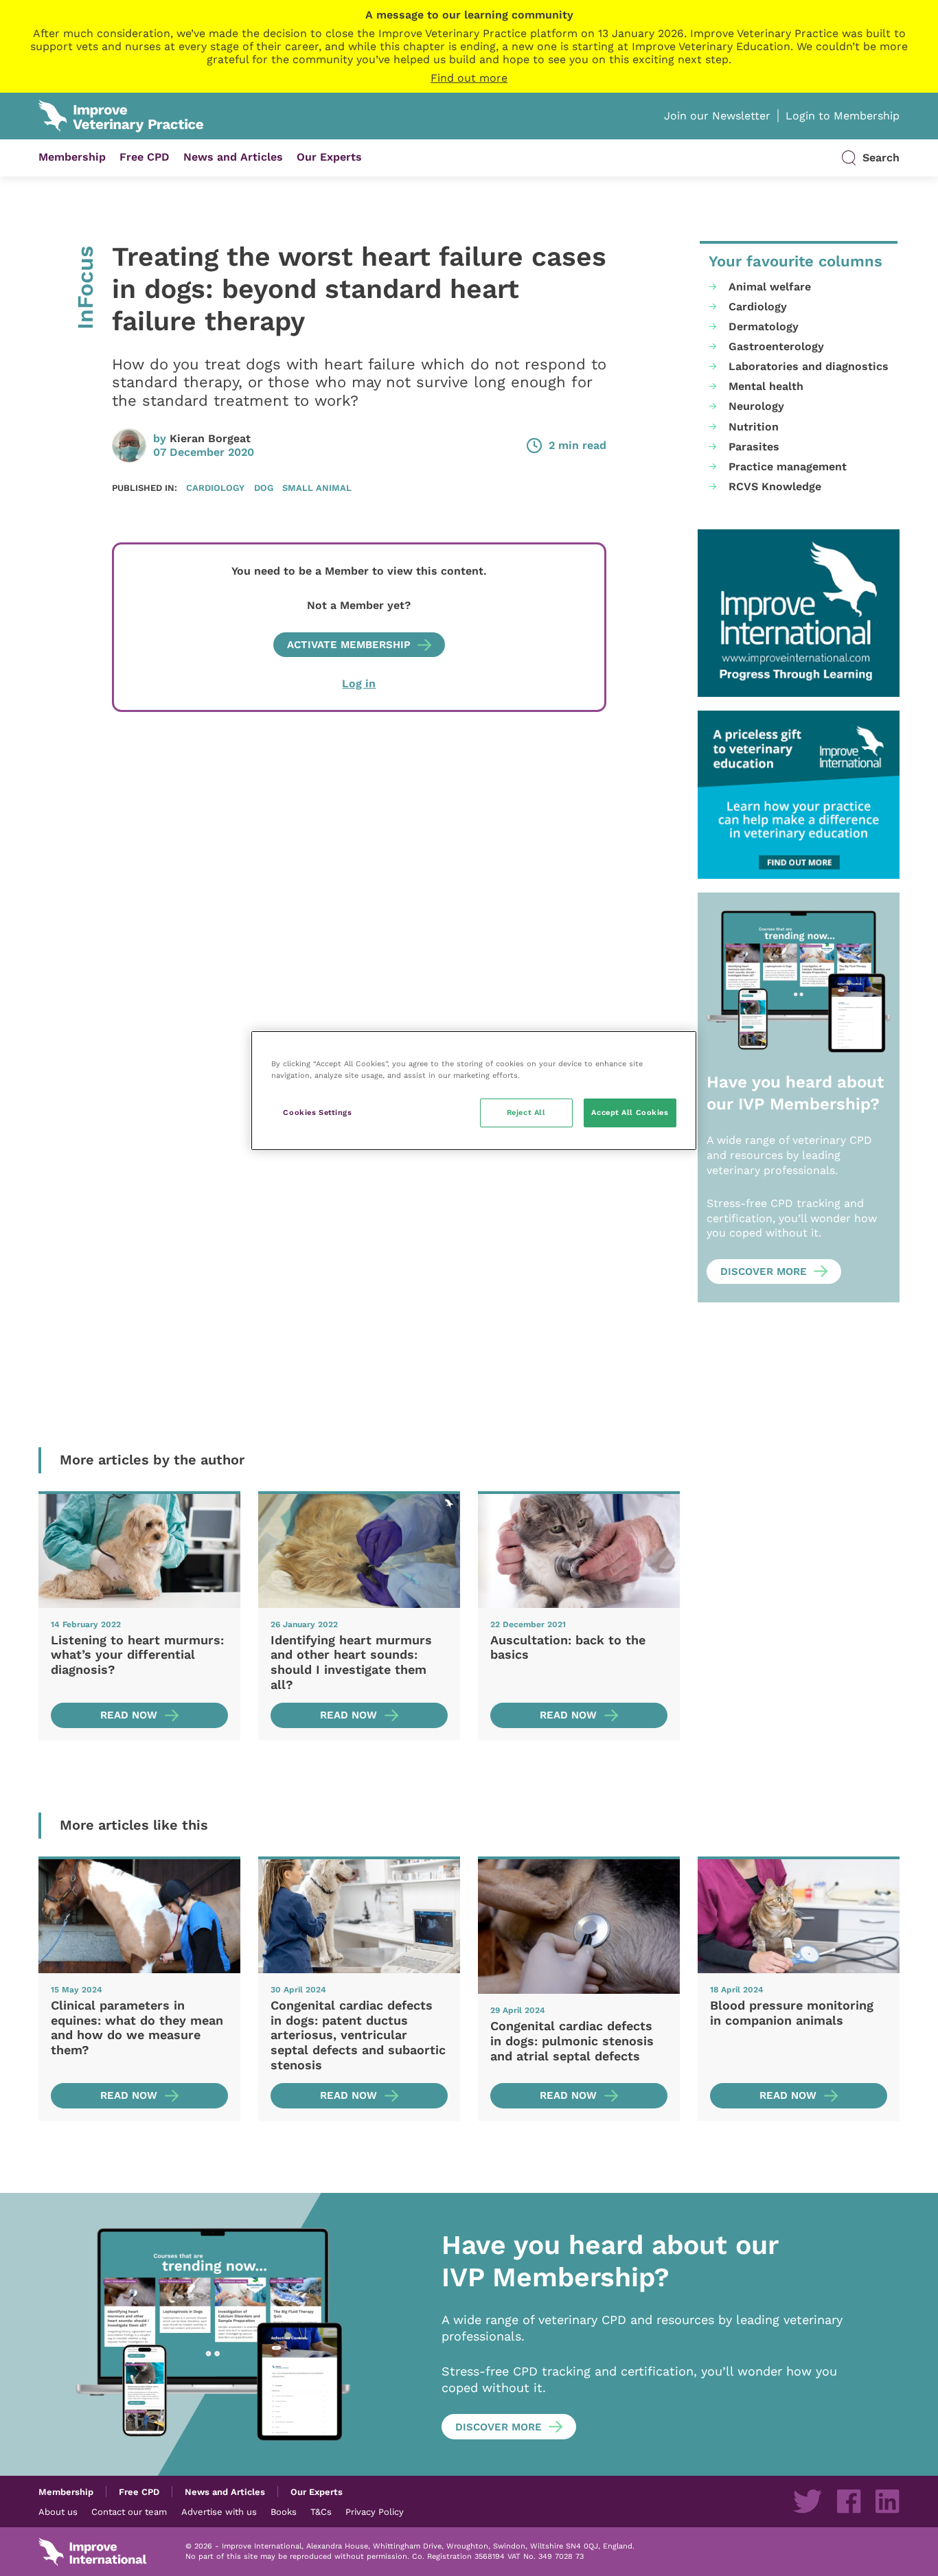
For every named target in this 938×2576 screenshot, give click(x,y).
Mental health (766, 386)
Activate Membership (349, 645)
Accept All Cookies (630, 1112)
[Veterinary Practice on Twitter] (808, 2501)
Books (284, 2511)
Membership (72, 157)
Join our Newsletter (717, 116)
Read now (129, 1715)
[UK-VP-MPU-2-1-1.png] (799, 795)
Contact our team (129, 2511)
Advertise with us (219, 2511)
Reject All (526, 1112)
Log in (359, 683)
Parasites (754, 447)
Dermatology (764, 326)
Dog (264, 487)
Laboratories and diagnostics (809, 366)
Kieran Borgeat (210, 438)
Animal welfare (770, 287)
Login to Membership (843, 116)
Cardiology (215, 487)
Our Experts (329, 157)
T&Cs (321, 2511)
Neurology (756, 406)
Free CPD (145, 157)
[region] (474, 1091)
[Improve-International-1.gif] (799, 613)
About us (58, 2511)
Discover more (764, 1272)
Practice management (788, 467)
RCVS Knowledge (775, 486)
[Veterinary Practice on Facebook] (849, 2501)
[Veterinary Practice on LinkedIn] (887, 2501)
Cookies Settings (317, 1112)
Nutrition (754, 427)
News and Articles (233, 157)
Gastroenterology (776, 346)
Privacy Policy (375, 2511)
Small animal (317, 487)
